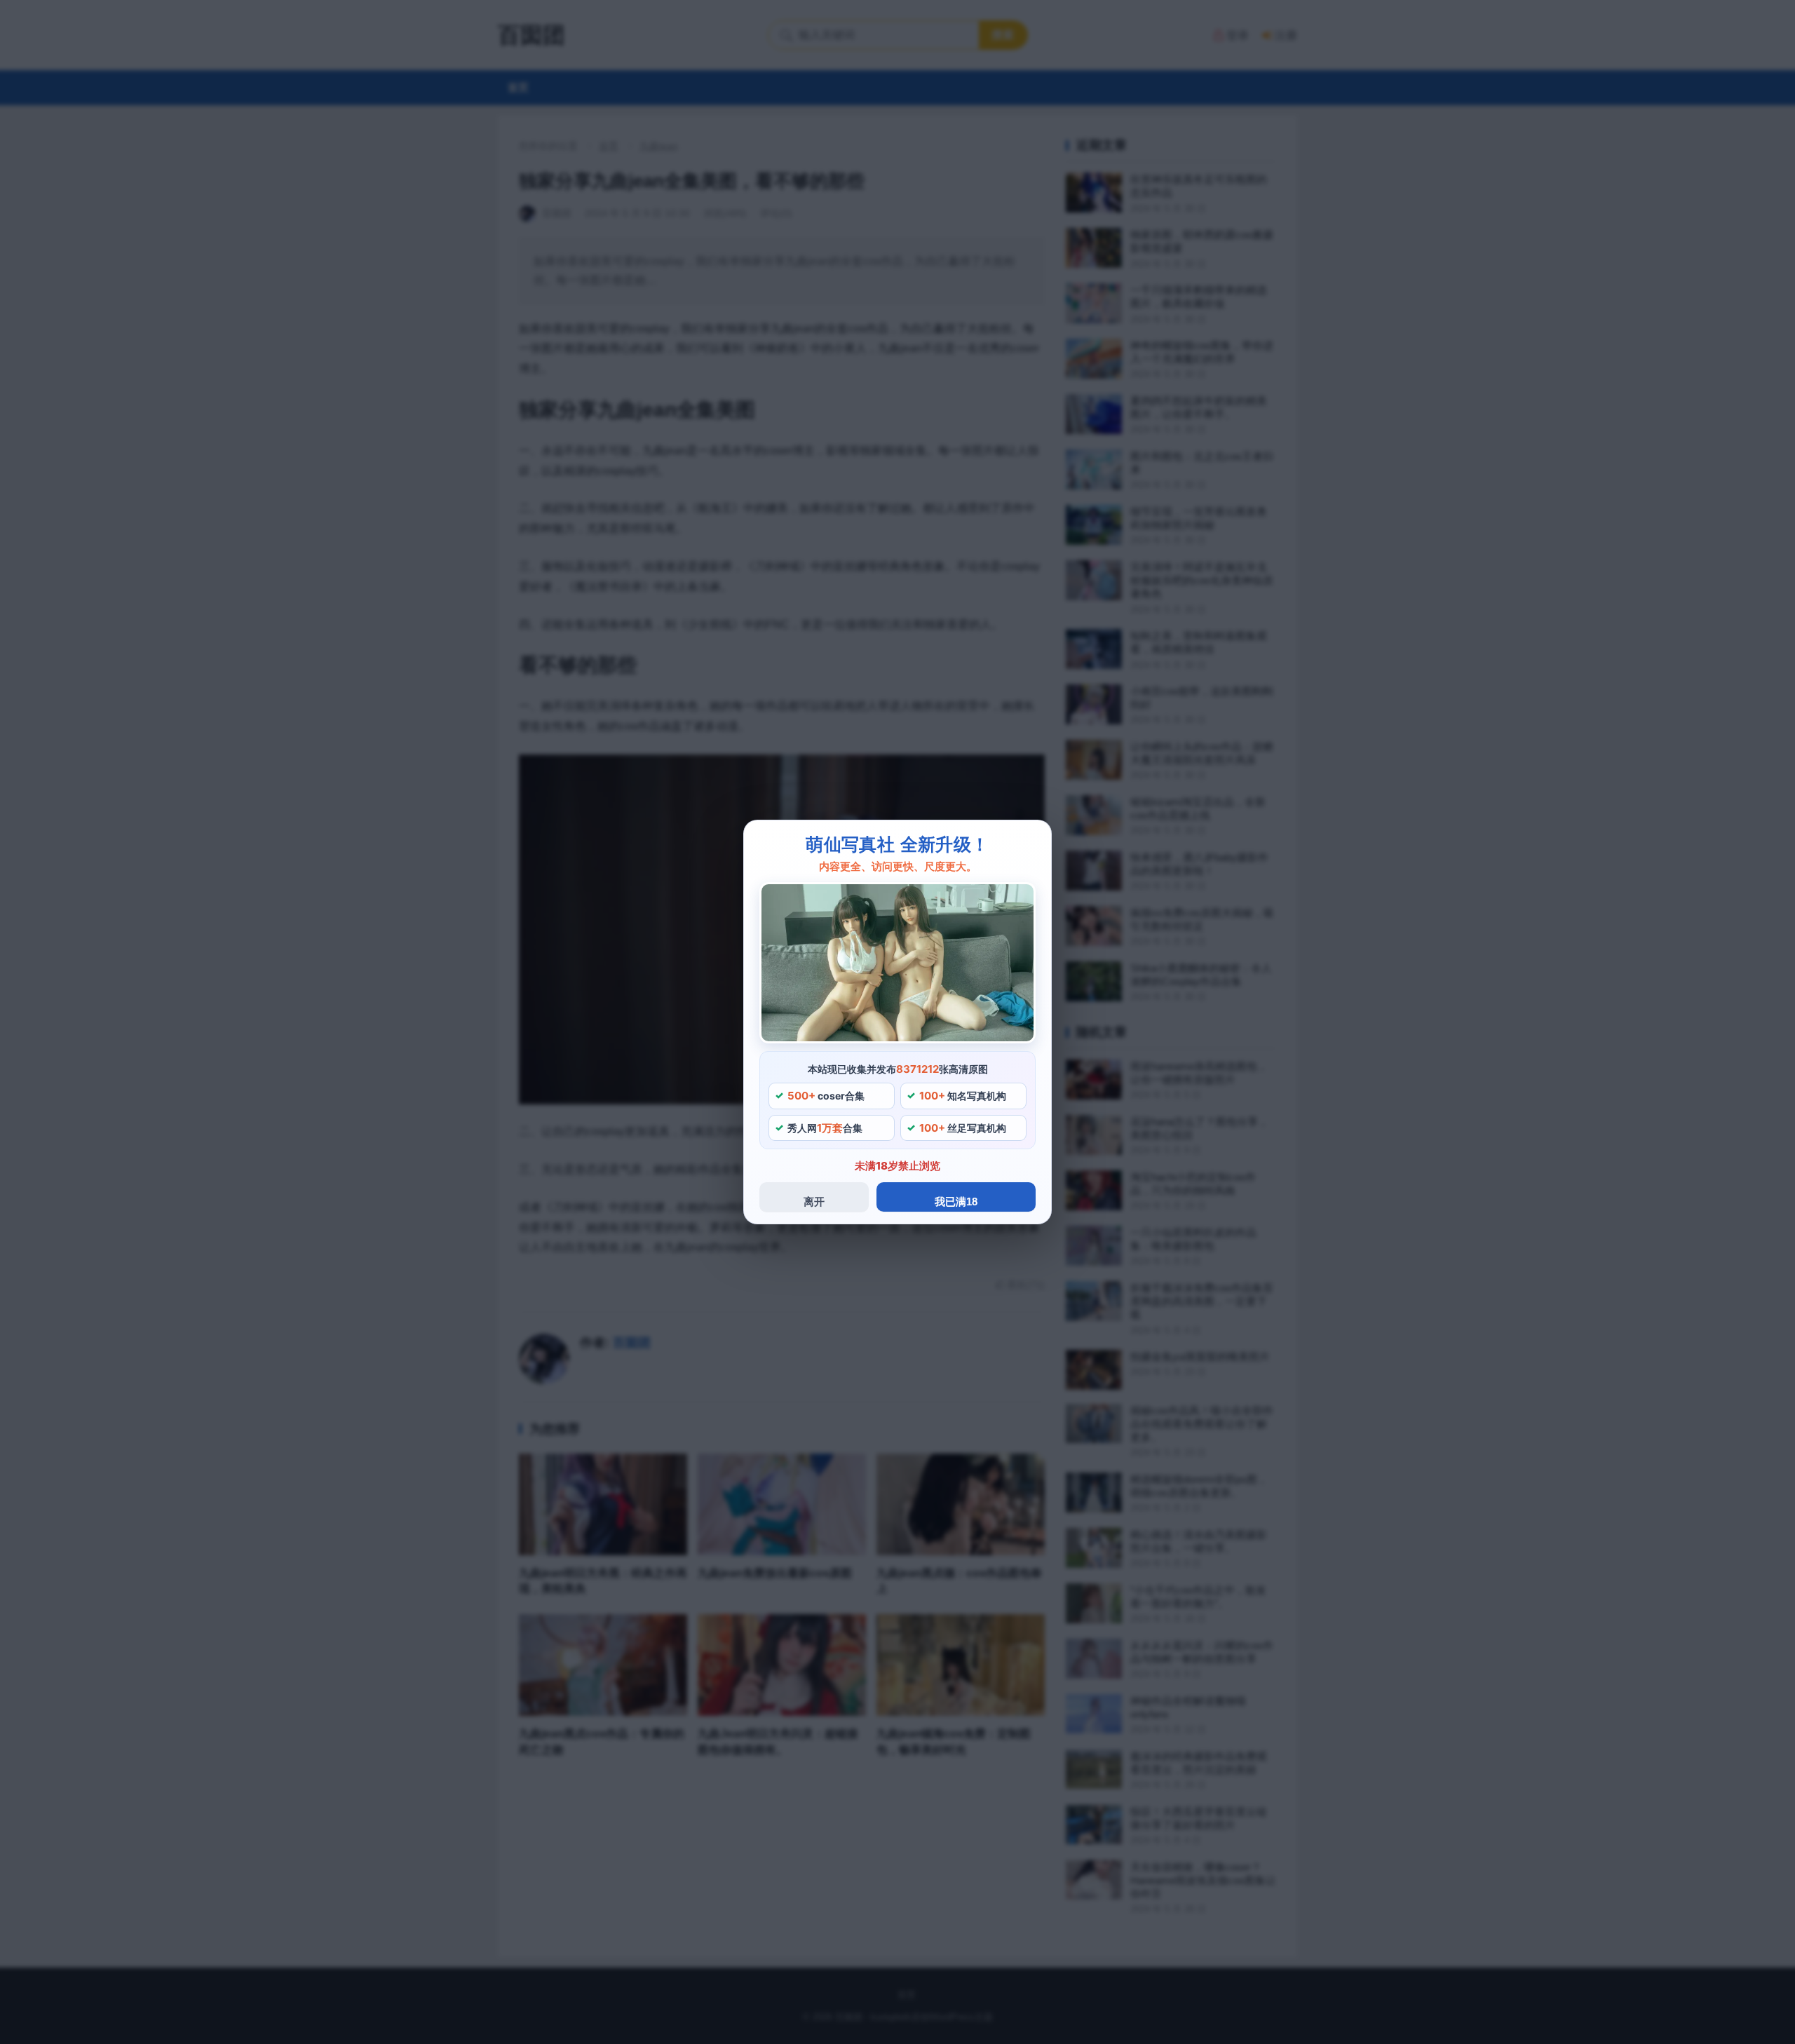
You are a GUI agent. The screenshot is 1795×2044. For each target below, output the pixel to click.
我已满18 (956, 1202)
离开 (814, 1202)
